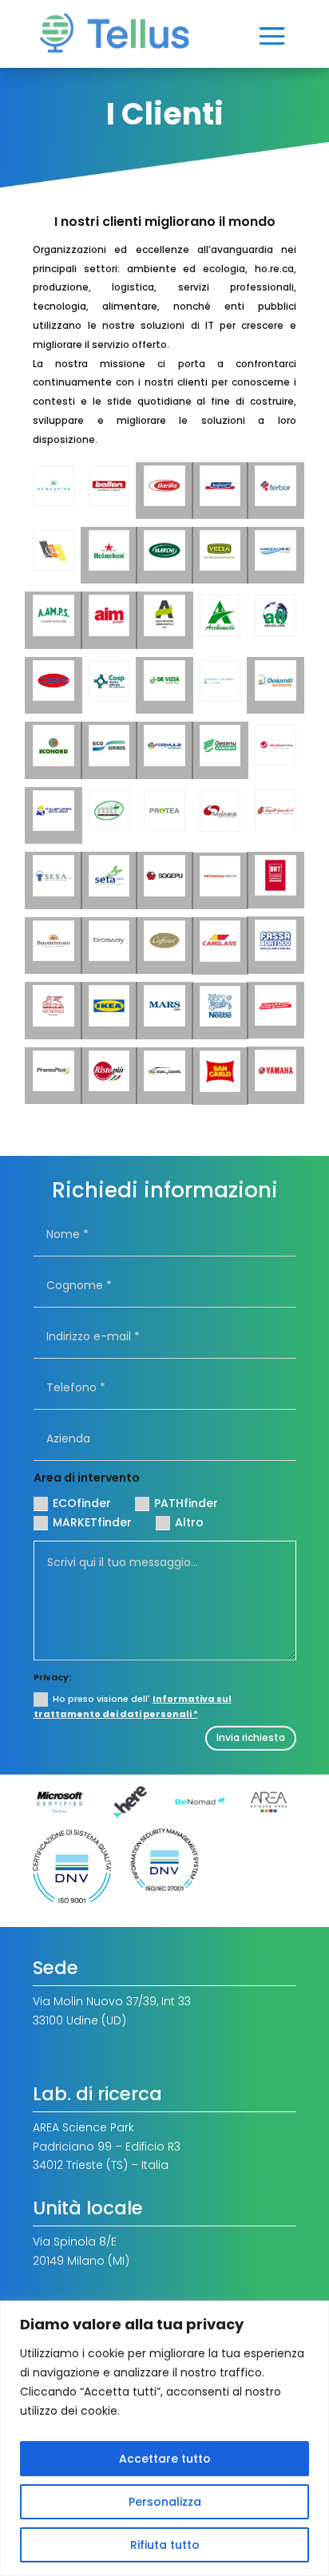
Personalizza (165, 2502)
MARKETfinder (92, 1522)
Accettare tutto (165, 2459)
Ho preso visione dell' (133, 1706)
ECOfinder (82, 1503)
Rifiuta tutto (165, 2545)
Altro (189, 1522)
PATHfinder (186, 1503)
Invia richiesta (251, 1737)
